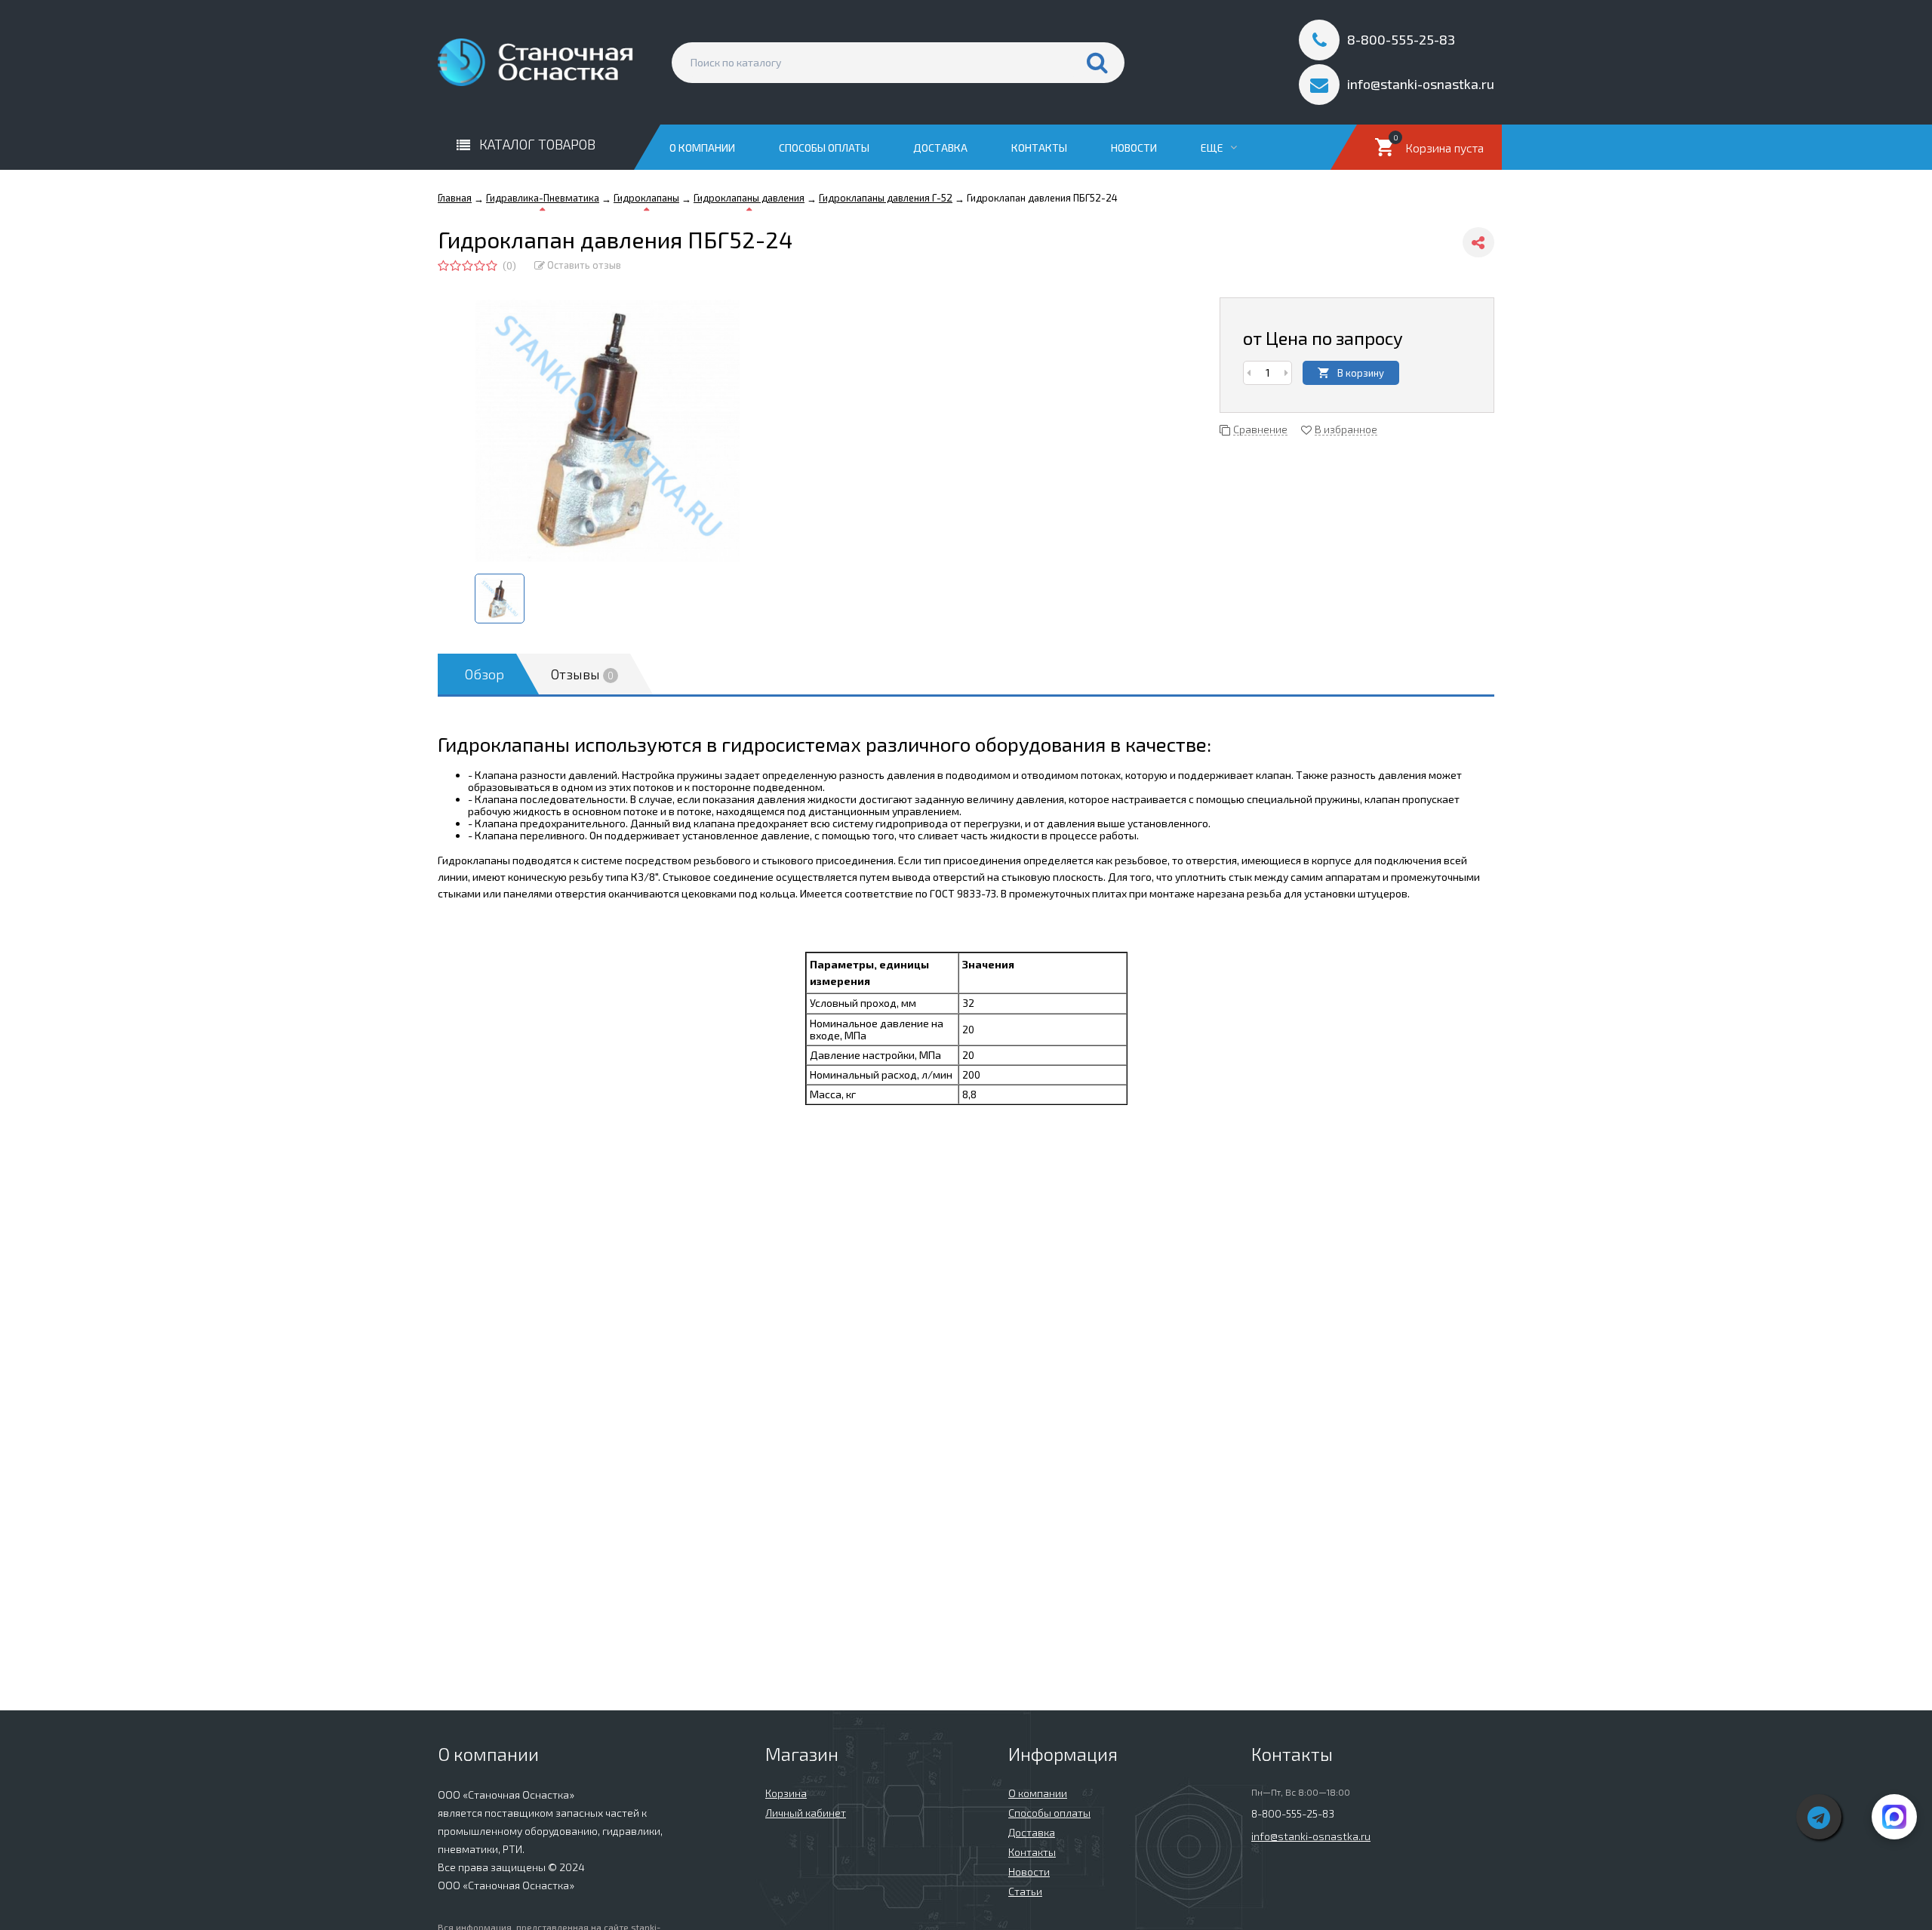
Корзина (786, 1793)
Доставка (940, 148)
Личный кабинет (806, 1813)
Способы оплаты (824, 148)
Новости (1134, 148)
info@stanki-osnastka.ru (1311, 1836)
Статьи (1025, 1891)
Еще (1213, 148)
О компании (702, 148)
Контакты (1039, 148)
